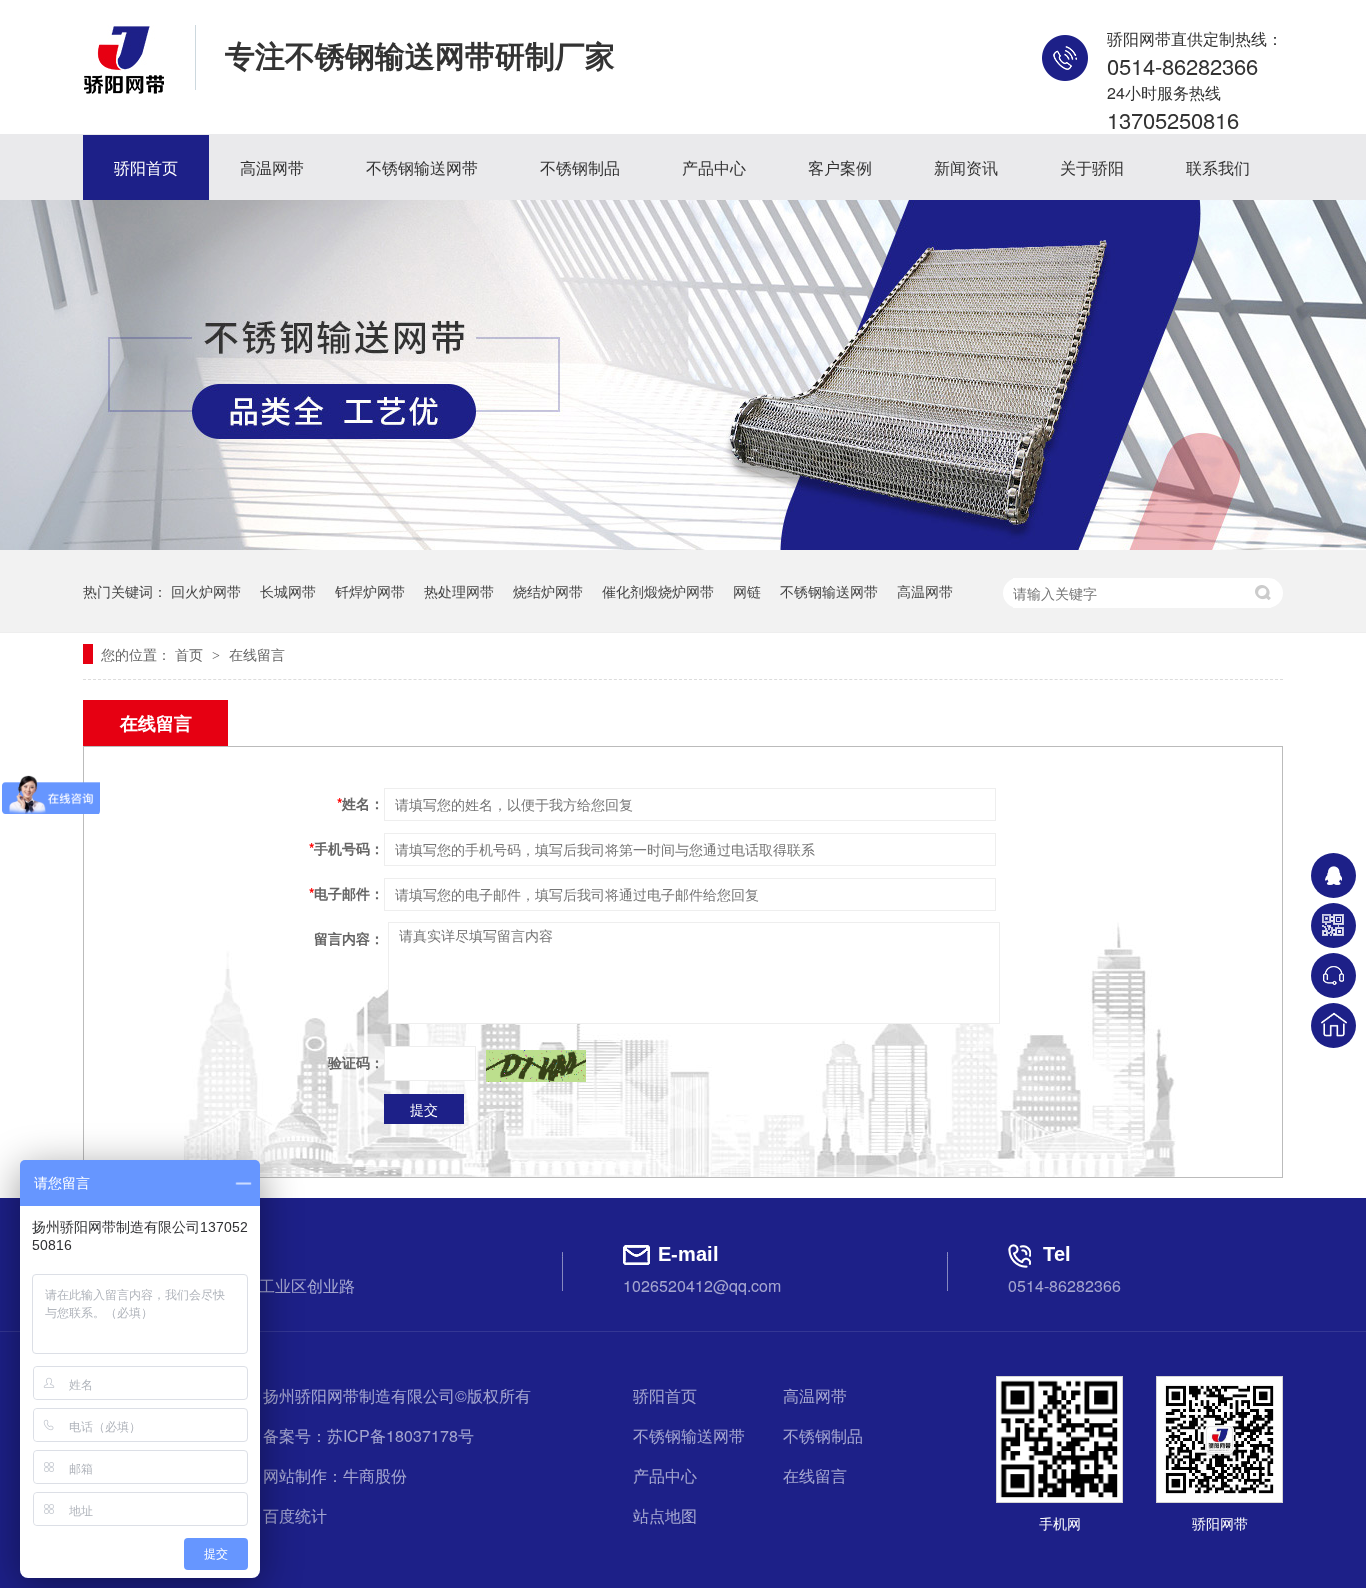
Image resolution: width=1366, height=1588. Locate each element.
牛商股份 (375, 1475)
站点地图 (665, 1515)
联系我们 (1218, 167)
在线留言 (257, 654)
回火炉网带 (206, 591)
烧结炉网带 (548, 591)
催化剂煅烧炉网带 (658, 591)
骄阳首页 (146, 167)
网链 (747, 591)
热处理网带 (459, 591)
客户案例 (840, 167)
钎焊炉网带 (370, 591)
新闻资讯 (966, 167)
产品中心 (714, 167)
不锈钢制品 (580, 167)
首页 (191, 654)
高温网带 (272, 167)
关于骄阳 (1092, 167)
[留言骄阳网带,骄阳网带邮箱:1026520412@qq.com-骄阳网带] (124, 88)
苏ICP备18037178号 (400, 1435)
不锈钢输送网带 (422, 167)
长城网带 (288, 591)
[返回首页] (1333, 1025)
